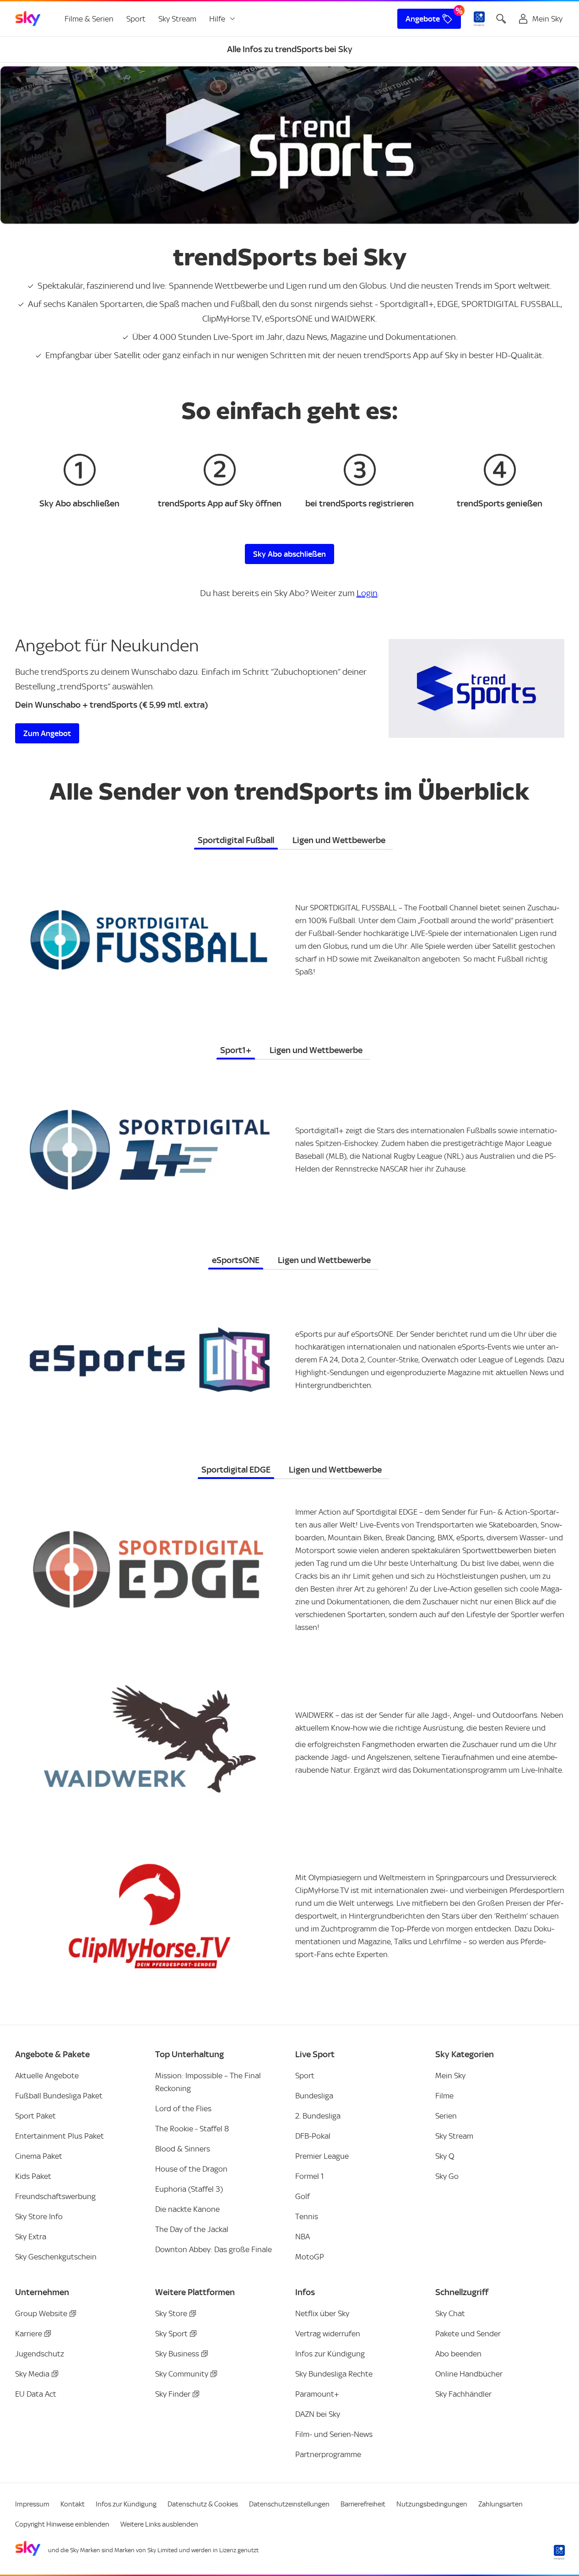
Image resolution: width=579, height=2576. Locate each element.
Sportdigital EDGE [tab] (236, 1470)
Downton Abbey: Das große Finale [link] (214, 2249)
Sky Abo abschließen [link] (289, 554)
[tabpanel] (290, 934)
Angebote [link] (423, 19)
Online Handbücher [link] (469, 2374)
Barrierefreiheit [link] (363, 2504)
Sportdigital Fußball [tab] (236, 840)
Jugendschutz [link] (40, 2354)
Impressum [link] (32, 2504)
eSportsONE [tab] (236, 1260)
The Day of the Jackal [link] (192, 2229)
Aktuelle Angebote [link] (47, 2076)
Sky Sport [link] (171, 2334)
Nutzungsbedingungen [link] (432, 2504)
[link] (28, 19)
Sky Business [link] (177, 2354)
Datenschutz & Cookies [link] (203, 2504)
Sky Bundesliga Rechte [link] (334, 2374)
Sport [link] (136, 19)
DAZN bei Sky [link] (318, 2414)
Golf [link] (303, 2196)
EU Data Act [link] (36, 2394)
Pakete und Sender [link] (468, 2334)
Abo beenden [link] (458, 2354)
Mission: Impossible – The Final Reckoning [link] (208, 2082)
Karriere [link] (29, 2334)
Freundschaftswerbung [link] (55, 2196)
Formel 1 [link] (309, 2176)
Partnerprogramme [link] (328, 2454)
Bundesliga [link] (314, 2096)
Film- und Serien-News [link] (334, 2434)
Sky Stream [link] (177, 19)
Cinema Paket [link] (39, 2156)
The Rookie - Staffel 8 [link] (192, 2129)
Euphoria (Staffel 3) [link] (189, 2189)
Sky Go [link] (447, 2176)
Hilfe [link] (217, 19)
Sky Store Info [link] (39, 2216)
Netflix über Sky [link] (322, 2313)
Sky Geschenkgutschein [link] (56, 2257)
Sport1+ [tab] (236, 1050)
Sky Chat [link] (450, 2313)
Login (367, 593)
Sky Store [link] (171, 2313)
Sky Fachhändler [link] (463, 2394)
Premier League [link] (322, 2156)
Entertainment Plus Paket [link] (60, 2136)
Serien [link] (446, 2116)
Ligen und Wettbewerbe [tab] (339, 840)
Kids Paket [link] (33, 2176)
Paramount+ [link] (317, 2394)
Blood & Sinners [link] (183, 2149)
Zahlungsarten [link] (501, 2504)
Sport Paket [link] (35, 2116)
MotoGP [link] (310, 2257)
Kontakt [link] (73, 2504)
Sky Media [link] (32, 2374)
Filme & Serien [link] (89, 19)
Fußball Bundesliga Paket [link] (59, 2096)
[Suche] (501, 19)
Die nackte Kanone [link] (187, 2209)
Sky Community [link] (182, 2374)
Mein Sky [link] (450, 2076)
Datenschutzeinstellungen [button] (289, 2504)
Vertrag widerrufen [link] (328, 2334)
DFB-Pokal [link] (313, 2136)
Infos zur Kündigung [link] (330, 2354)
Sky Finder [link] (173, 2394)
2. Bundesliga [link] (318, 2116)
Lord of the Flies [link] (183, 2108)
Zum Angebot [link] (47, 733)
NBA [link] (303, 2237)
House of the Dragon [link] (191, 2169)
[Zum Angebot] (476, 688)
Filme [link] (444, 2096)
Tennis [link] (307, 2216)
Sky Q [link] (445, 2156)
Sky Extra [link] (31, 2237)
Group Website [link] (41, 2313)
